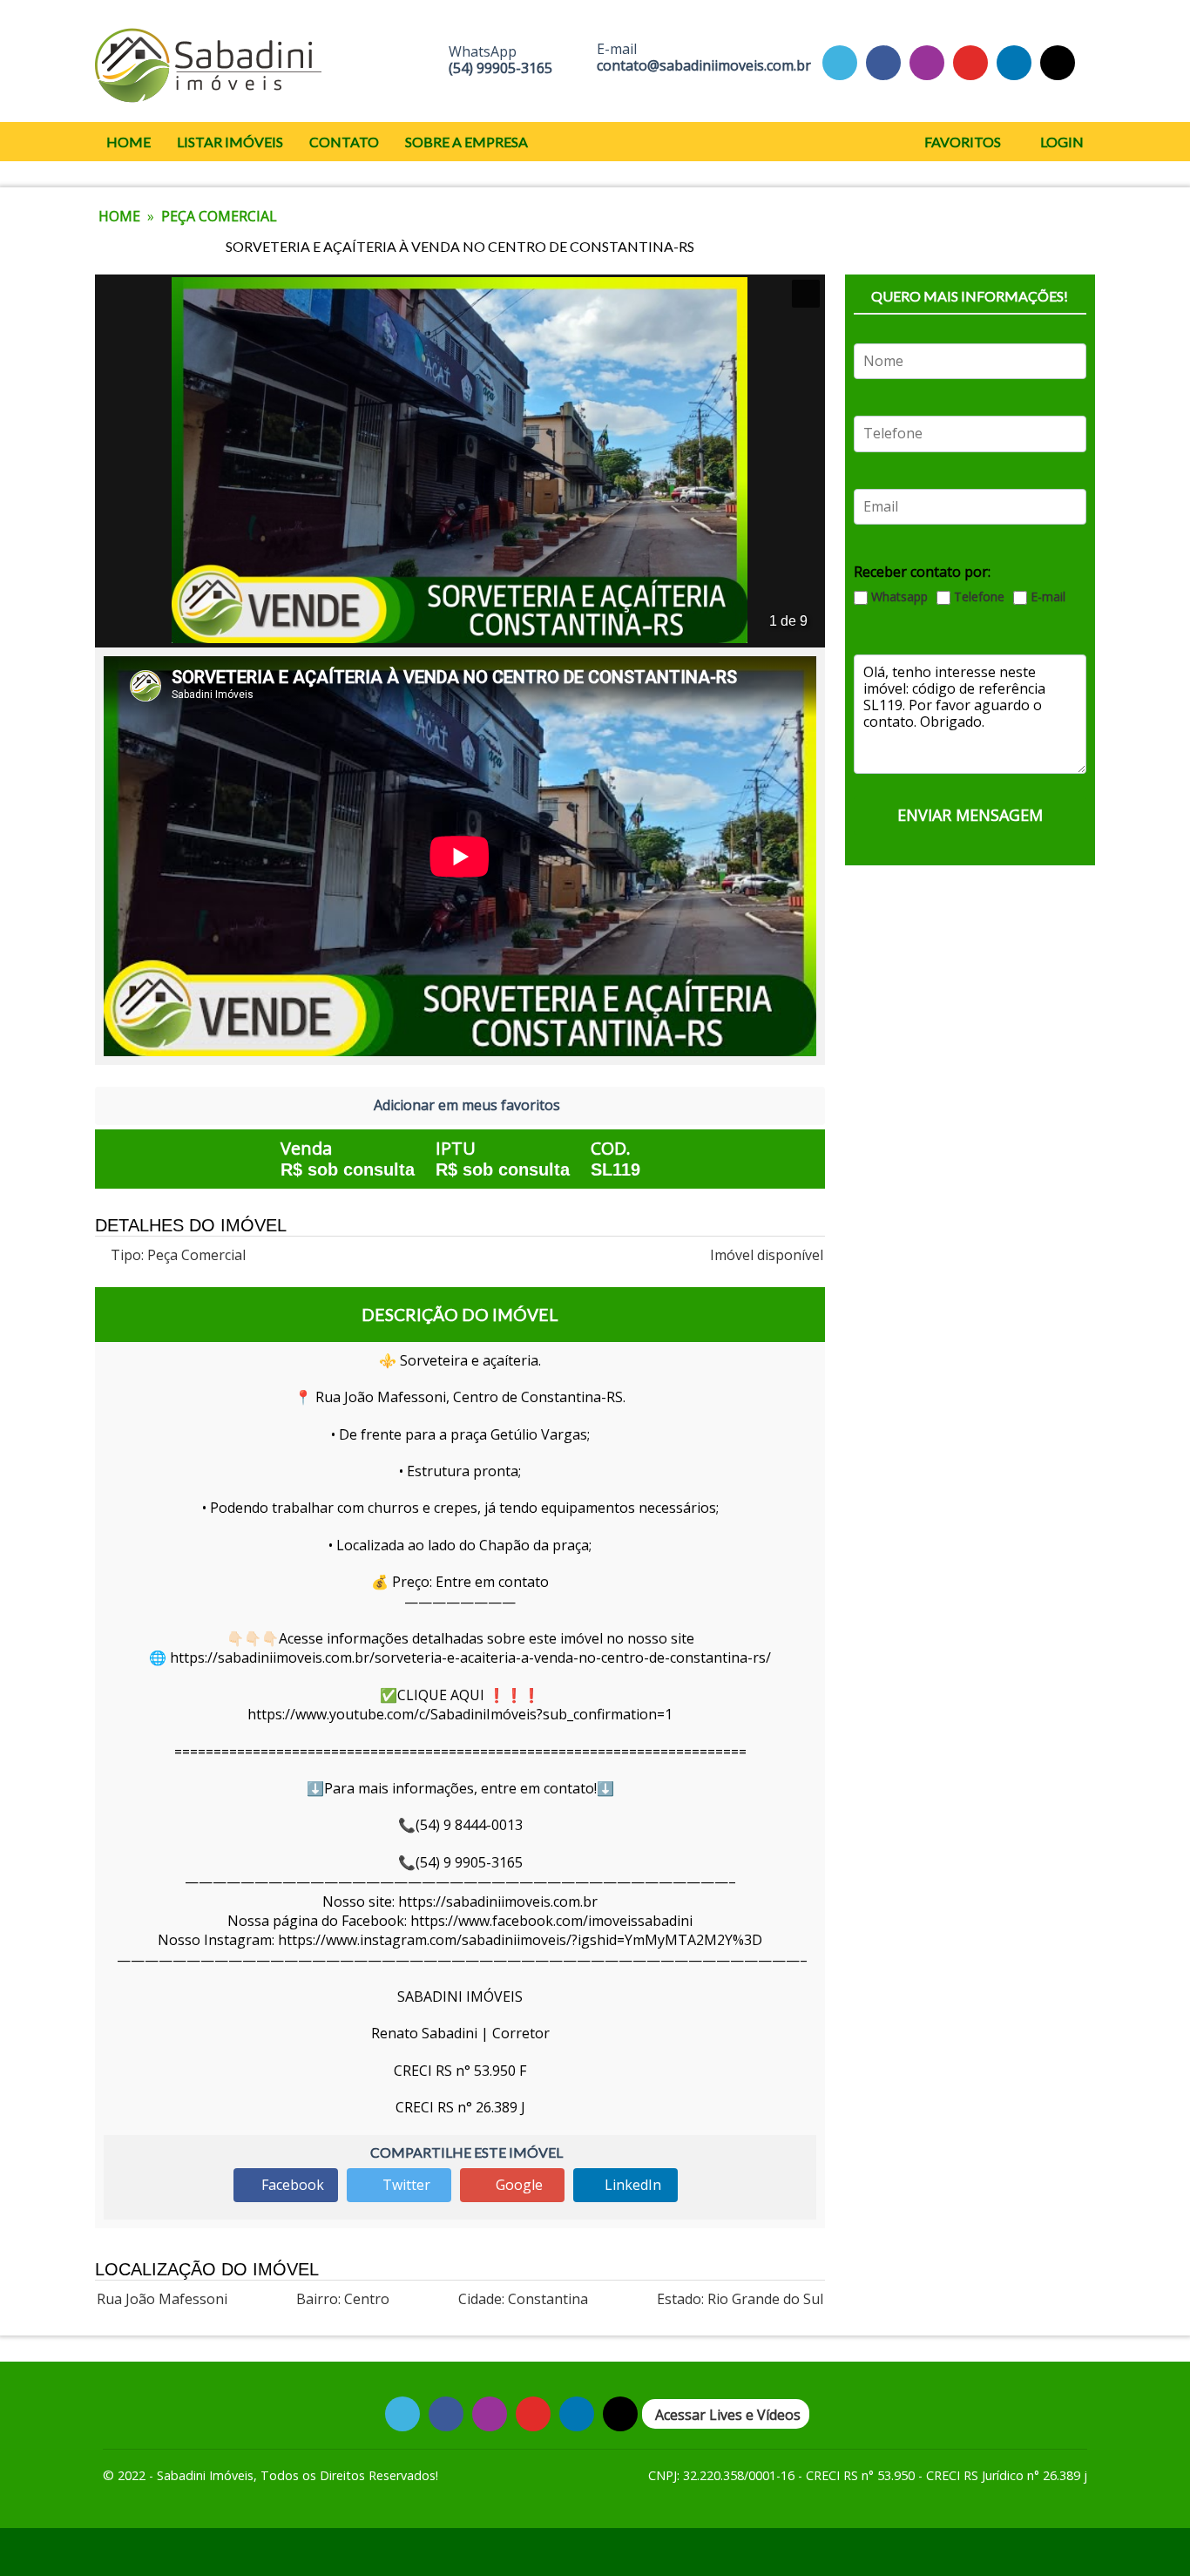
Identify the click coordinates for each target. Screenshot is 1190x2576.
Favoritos (961, 142)
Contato (344, 142)
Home (128, 142)
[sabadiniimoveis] (927, 62)
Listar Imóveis (230, 142)
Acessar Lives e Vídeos (728, 2415)
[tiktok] (1014, 62)
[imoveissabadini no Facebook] (883, 62)
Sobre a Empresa (467, 142)
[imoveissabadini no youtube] (970, 62)
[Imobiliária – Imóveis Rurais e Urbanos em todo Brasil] (208, 61)
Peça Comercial (219, 216)
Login (1061, 142)
